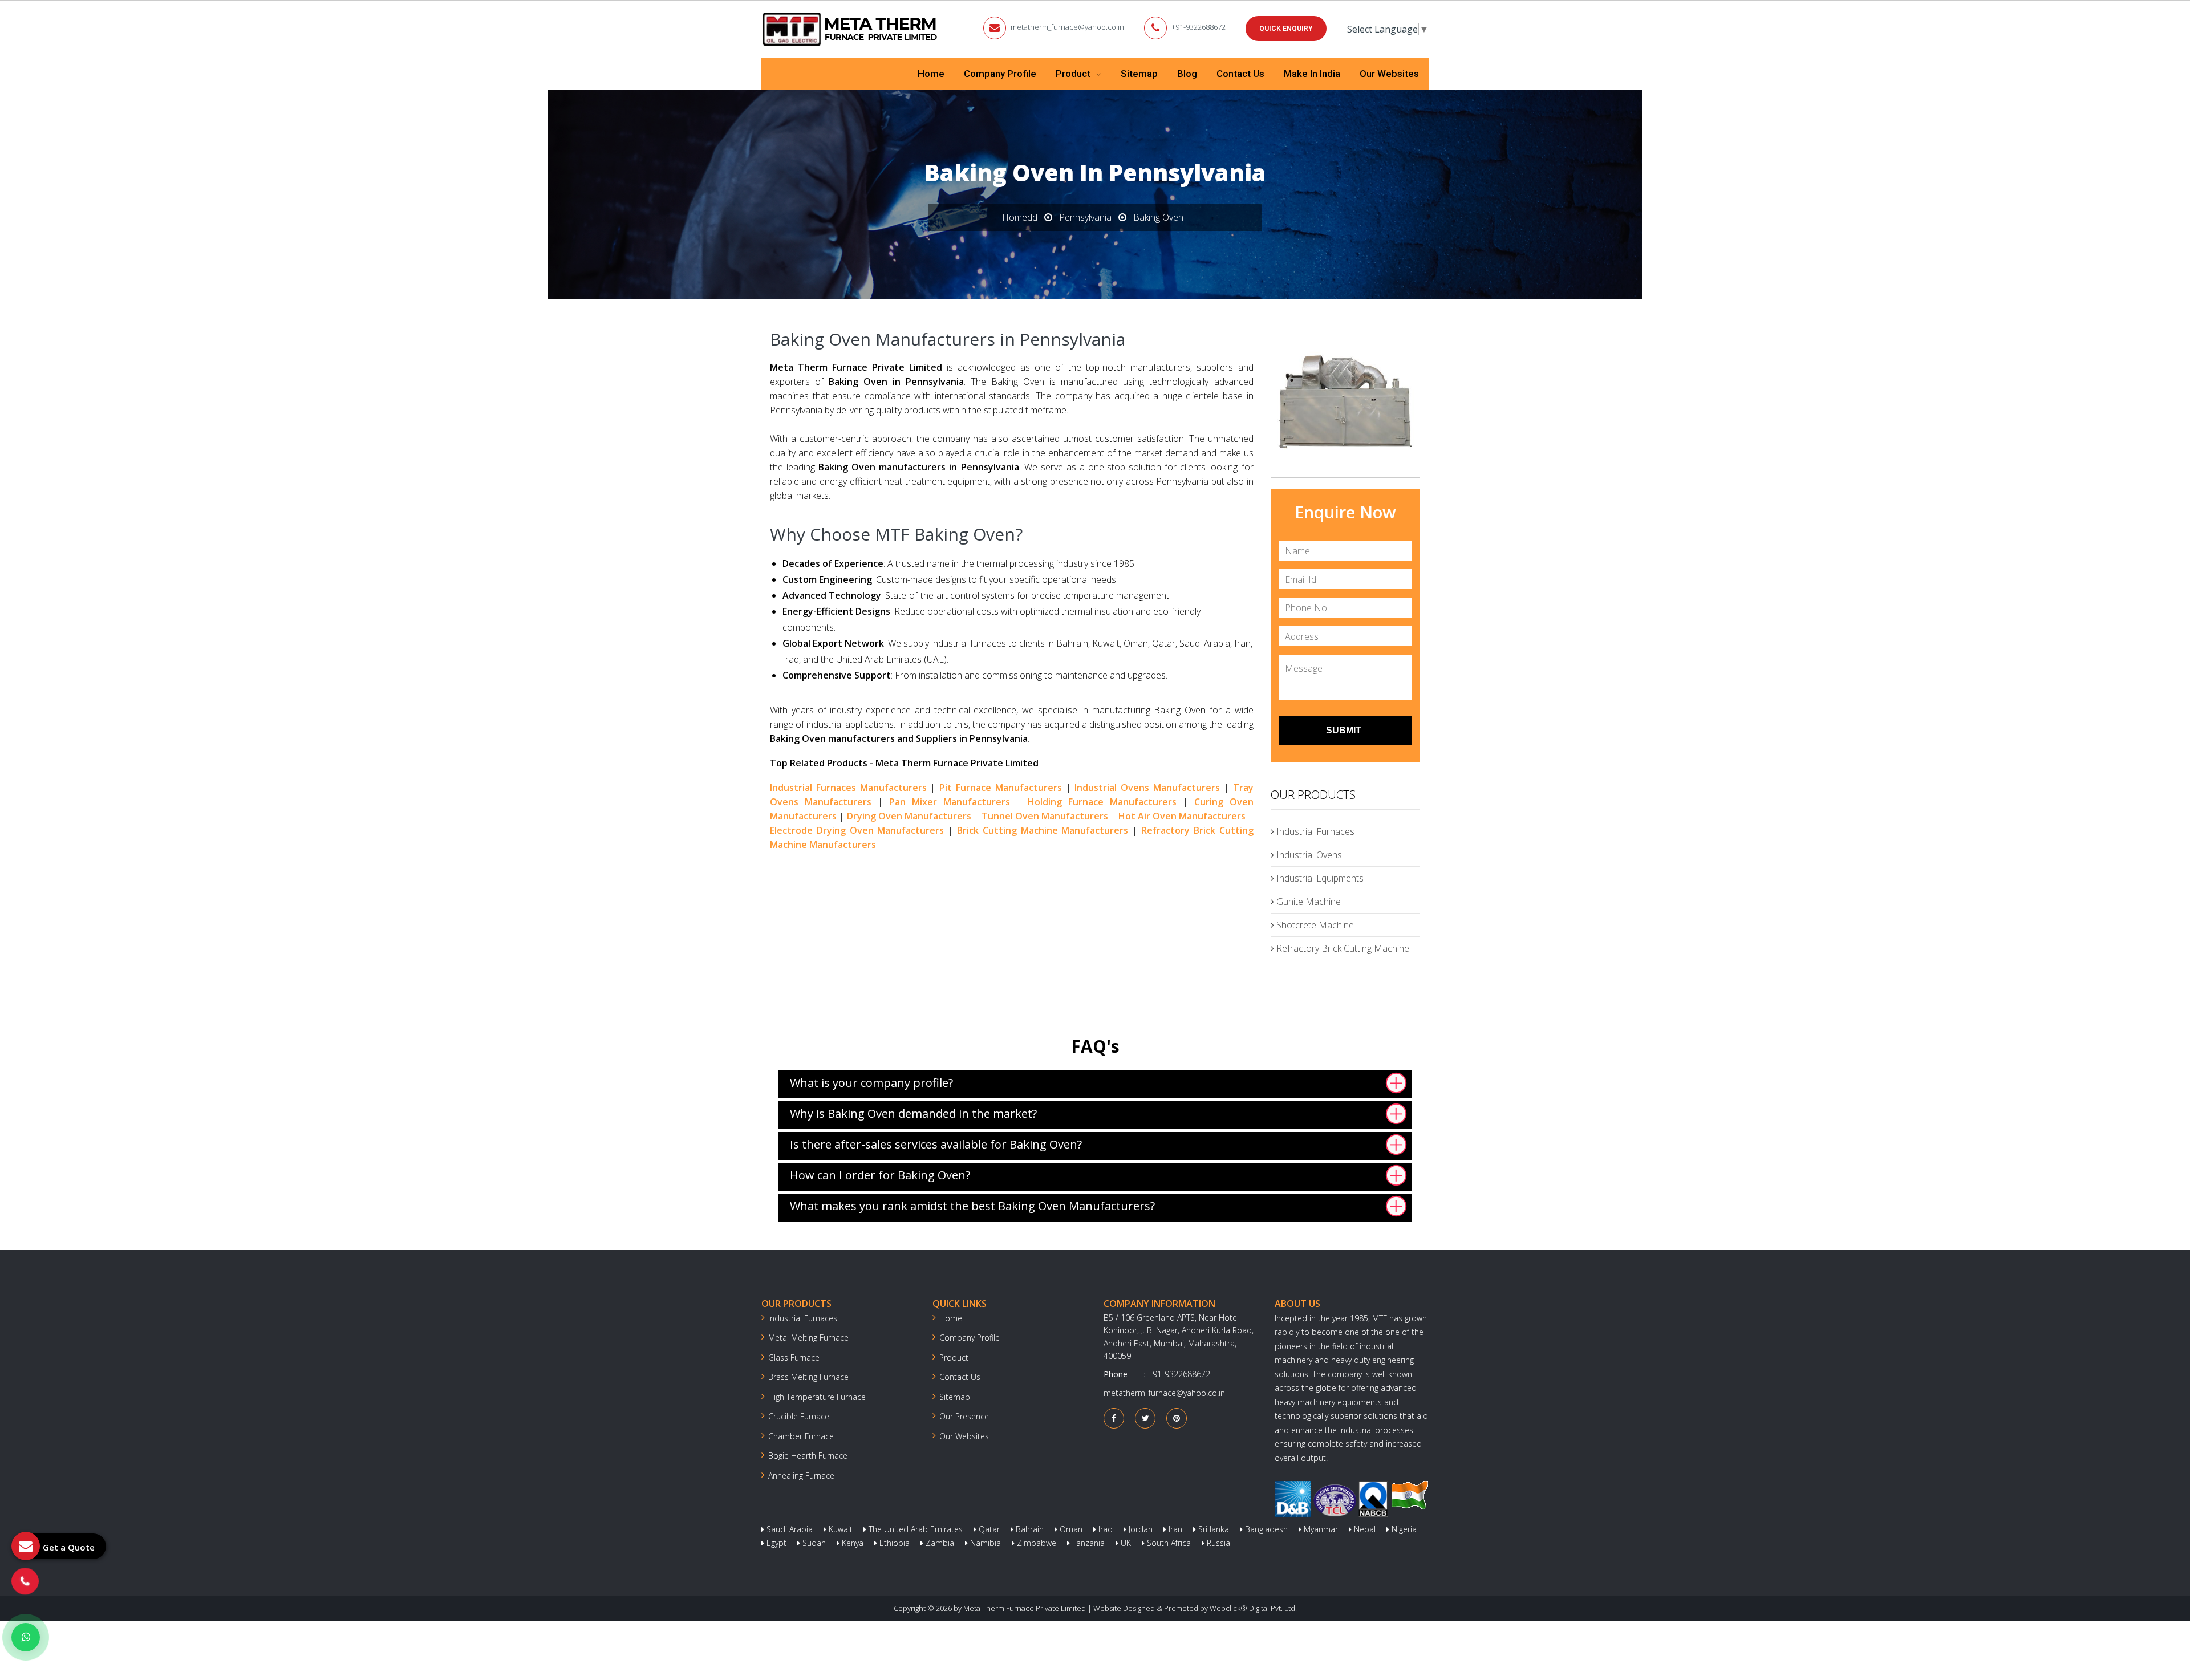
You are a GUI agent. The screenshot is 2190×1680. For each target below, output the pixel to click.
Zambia (939, 1543)
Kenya (851, 1543)
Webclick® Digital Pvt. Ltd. (1253, 1608)
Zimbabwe (1035, 1543)
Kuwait (839, 1529)
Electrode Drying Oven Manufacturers (857, 830)
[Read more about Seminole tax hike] (26, 1637)
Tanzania (1087, 1543)
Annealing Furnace (801, 1476)
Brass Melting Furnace (808, 1377)
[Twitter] (1145, 1418)
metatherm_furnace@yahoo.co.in (1067, 27)
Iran (1174, 1529)
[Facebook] (1114, 1418)
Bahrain (1029, 1529)
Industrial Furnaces (1314, 831)
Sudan (813, 1543)
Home (931, 74)
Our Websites (1389, 74)
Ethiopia (893, 1543)
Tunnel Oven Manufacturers (1045, 816)
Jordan (1139, 1529)
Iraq (1104, 1529)
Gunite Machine (1307, 902)
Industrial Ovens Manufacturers (1147, 788)
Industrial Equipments (1319, 878)
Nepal (1364, 1529)
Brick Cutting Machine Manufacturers (1043, 830)
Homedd (1020, 217)
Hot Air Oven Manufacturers (1182, 816)
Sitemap (1139, 74)
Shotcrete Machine (1314, 925)
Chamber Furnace (801, 1436)
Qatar (988, 1529)
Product (1074, 74)
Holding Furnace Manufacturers (1102, 802)
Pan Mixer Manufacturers (950, 802)
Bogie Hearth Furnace (808, 1456)
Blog (1187, 74)
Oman (1070, 1529)
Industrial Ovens (1308, 855)
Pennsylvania (1085, 217)
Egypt (775, 1543)
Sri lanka (1212, 1529)
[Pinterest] (1177, 1418)
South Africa (1168, 1543)
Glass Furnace (794, 1358)
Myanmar (1320, 1529)
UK (1125, 1543)
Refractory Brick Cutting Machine (1342, 948)
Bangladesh (1265, 1529)
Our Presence (964, 1416)
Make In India (1312, 74)
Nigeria (1403, 1529)
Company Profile (1000, 74)
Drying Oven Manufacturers (909, 816)
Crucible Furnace (799, 1416)
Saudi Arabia (788, 1529)
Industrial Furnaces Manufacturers (848, 788)
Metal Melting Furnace (808, 1338)
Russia (1217, 1543)
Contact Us (1240, 74)
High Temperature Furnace (817, 1397)
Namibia (984, 1543)
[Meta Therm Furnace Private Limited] (851, 29)
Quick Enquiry (1286, 29)
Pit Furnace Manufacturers (1001, 788)
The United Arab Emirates (914, 1529)
